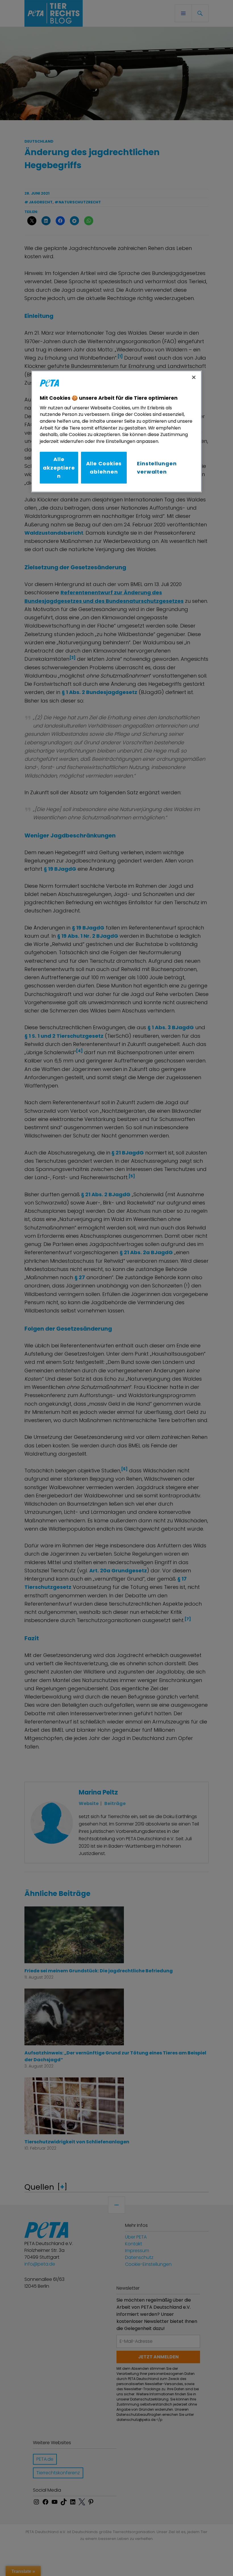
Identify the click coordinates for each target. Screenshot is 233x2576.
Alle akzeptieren (59, 468)
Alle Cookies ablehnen (104, 468)
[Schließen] (194, 377)
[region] (116, 431)
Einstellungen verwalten (157, 468)
